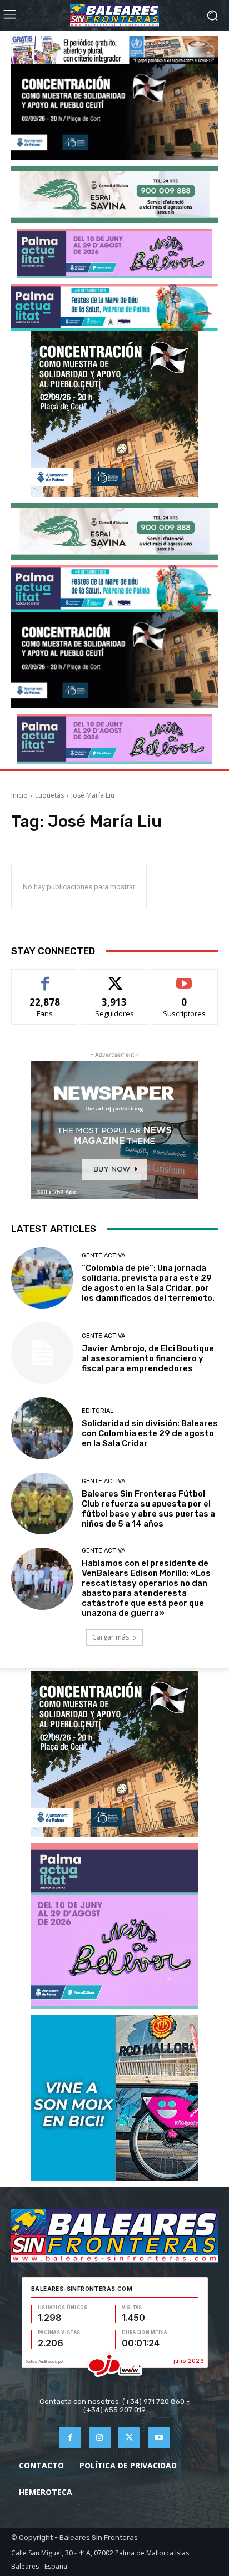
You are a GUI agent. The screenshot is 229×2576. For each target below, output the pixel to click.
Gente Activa (103, 1256)
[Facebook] (70, 2438)
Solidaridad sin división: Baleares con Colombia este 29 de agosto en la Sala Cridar (150, 1433)
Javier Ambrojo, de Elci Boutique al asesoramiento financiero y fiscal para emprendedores (148, 1358)
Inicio (19, 795)
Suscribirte (184, 978)
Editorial (98, 1411)
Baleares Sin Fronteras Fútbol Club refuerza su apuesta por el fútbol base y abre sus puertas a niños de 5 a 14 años (148, 1509)
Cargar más (111, 1637)
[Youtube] (159, 2438)
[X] (129, 2438)
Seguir (115, 978)
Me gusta (45, 978)
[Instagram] (100, 2438)
